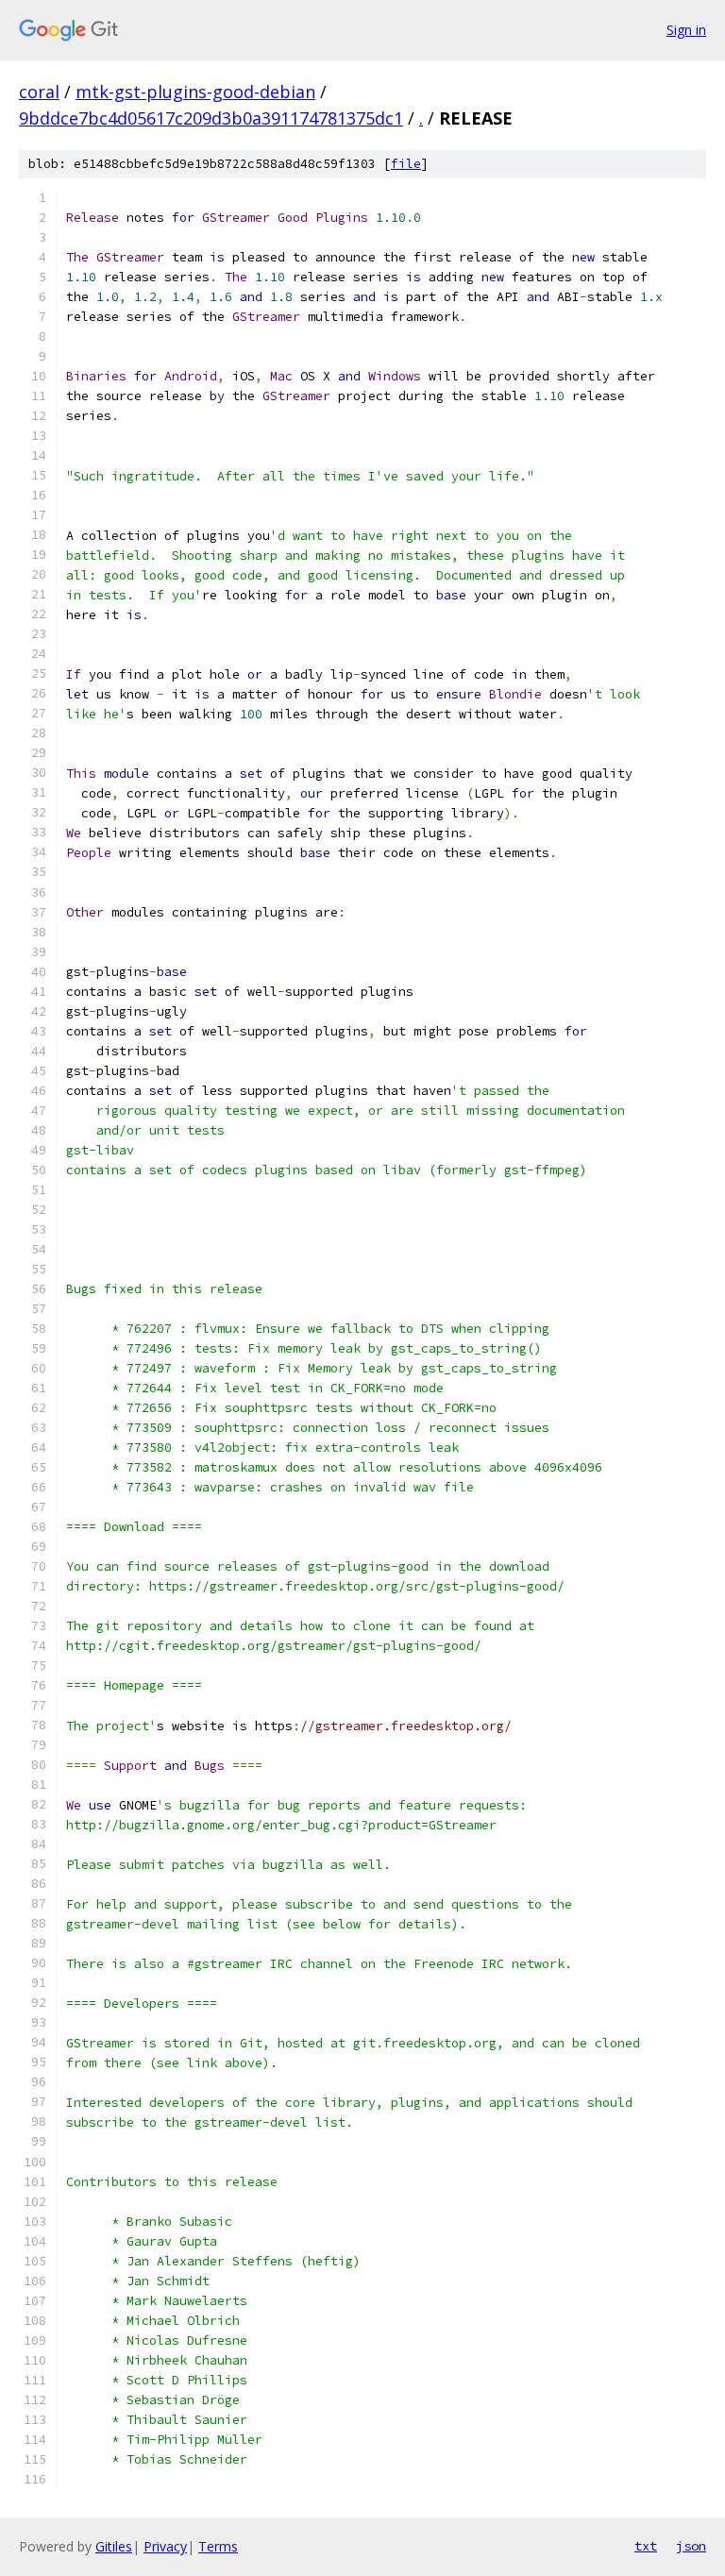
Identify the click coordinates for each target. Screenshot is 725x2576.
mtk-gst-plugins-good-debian (195, 92)
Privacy (165, 2546)
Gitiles (114, 2546)
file (406, 164)
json (691, 2546)
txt (646, 2546)
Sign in (686, 30)
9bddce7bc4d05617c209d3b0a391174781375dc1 (211, 118)
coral (39, 92)
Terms (218, 2546)
